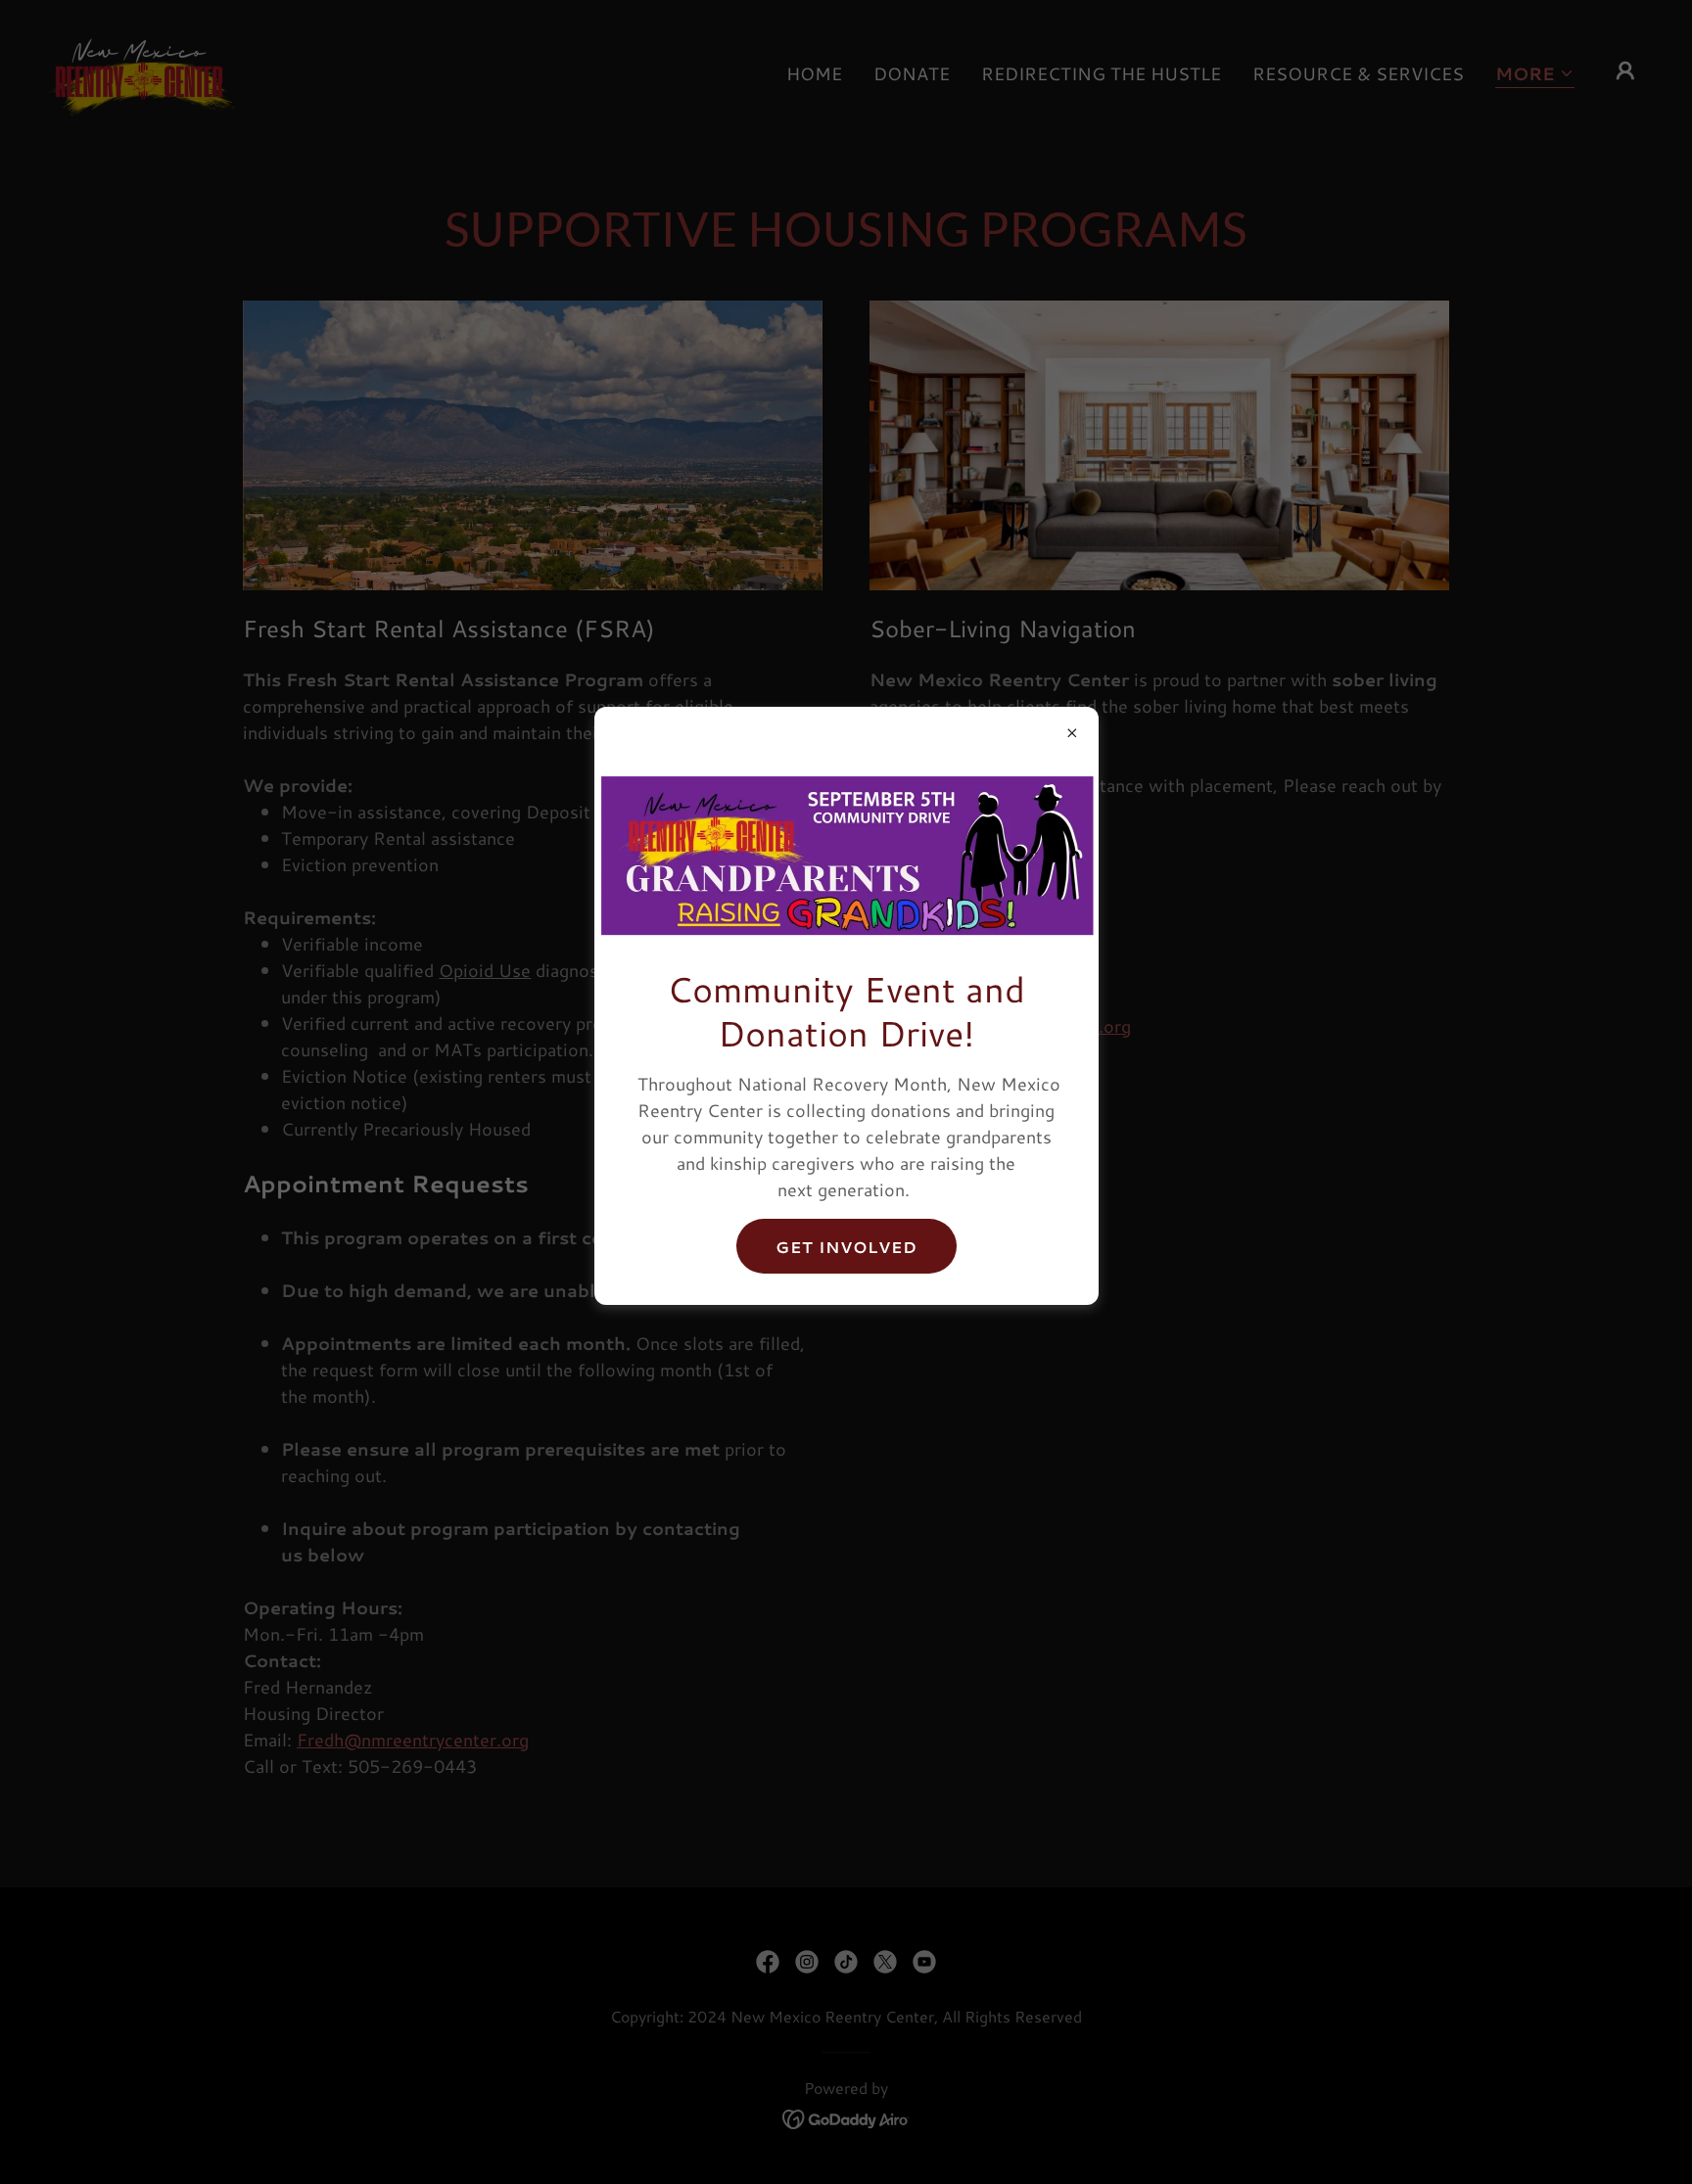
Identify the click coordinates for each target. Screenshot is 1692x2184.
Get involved (846, 1247)
